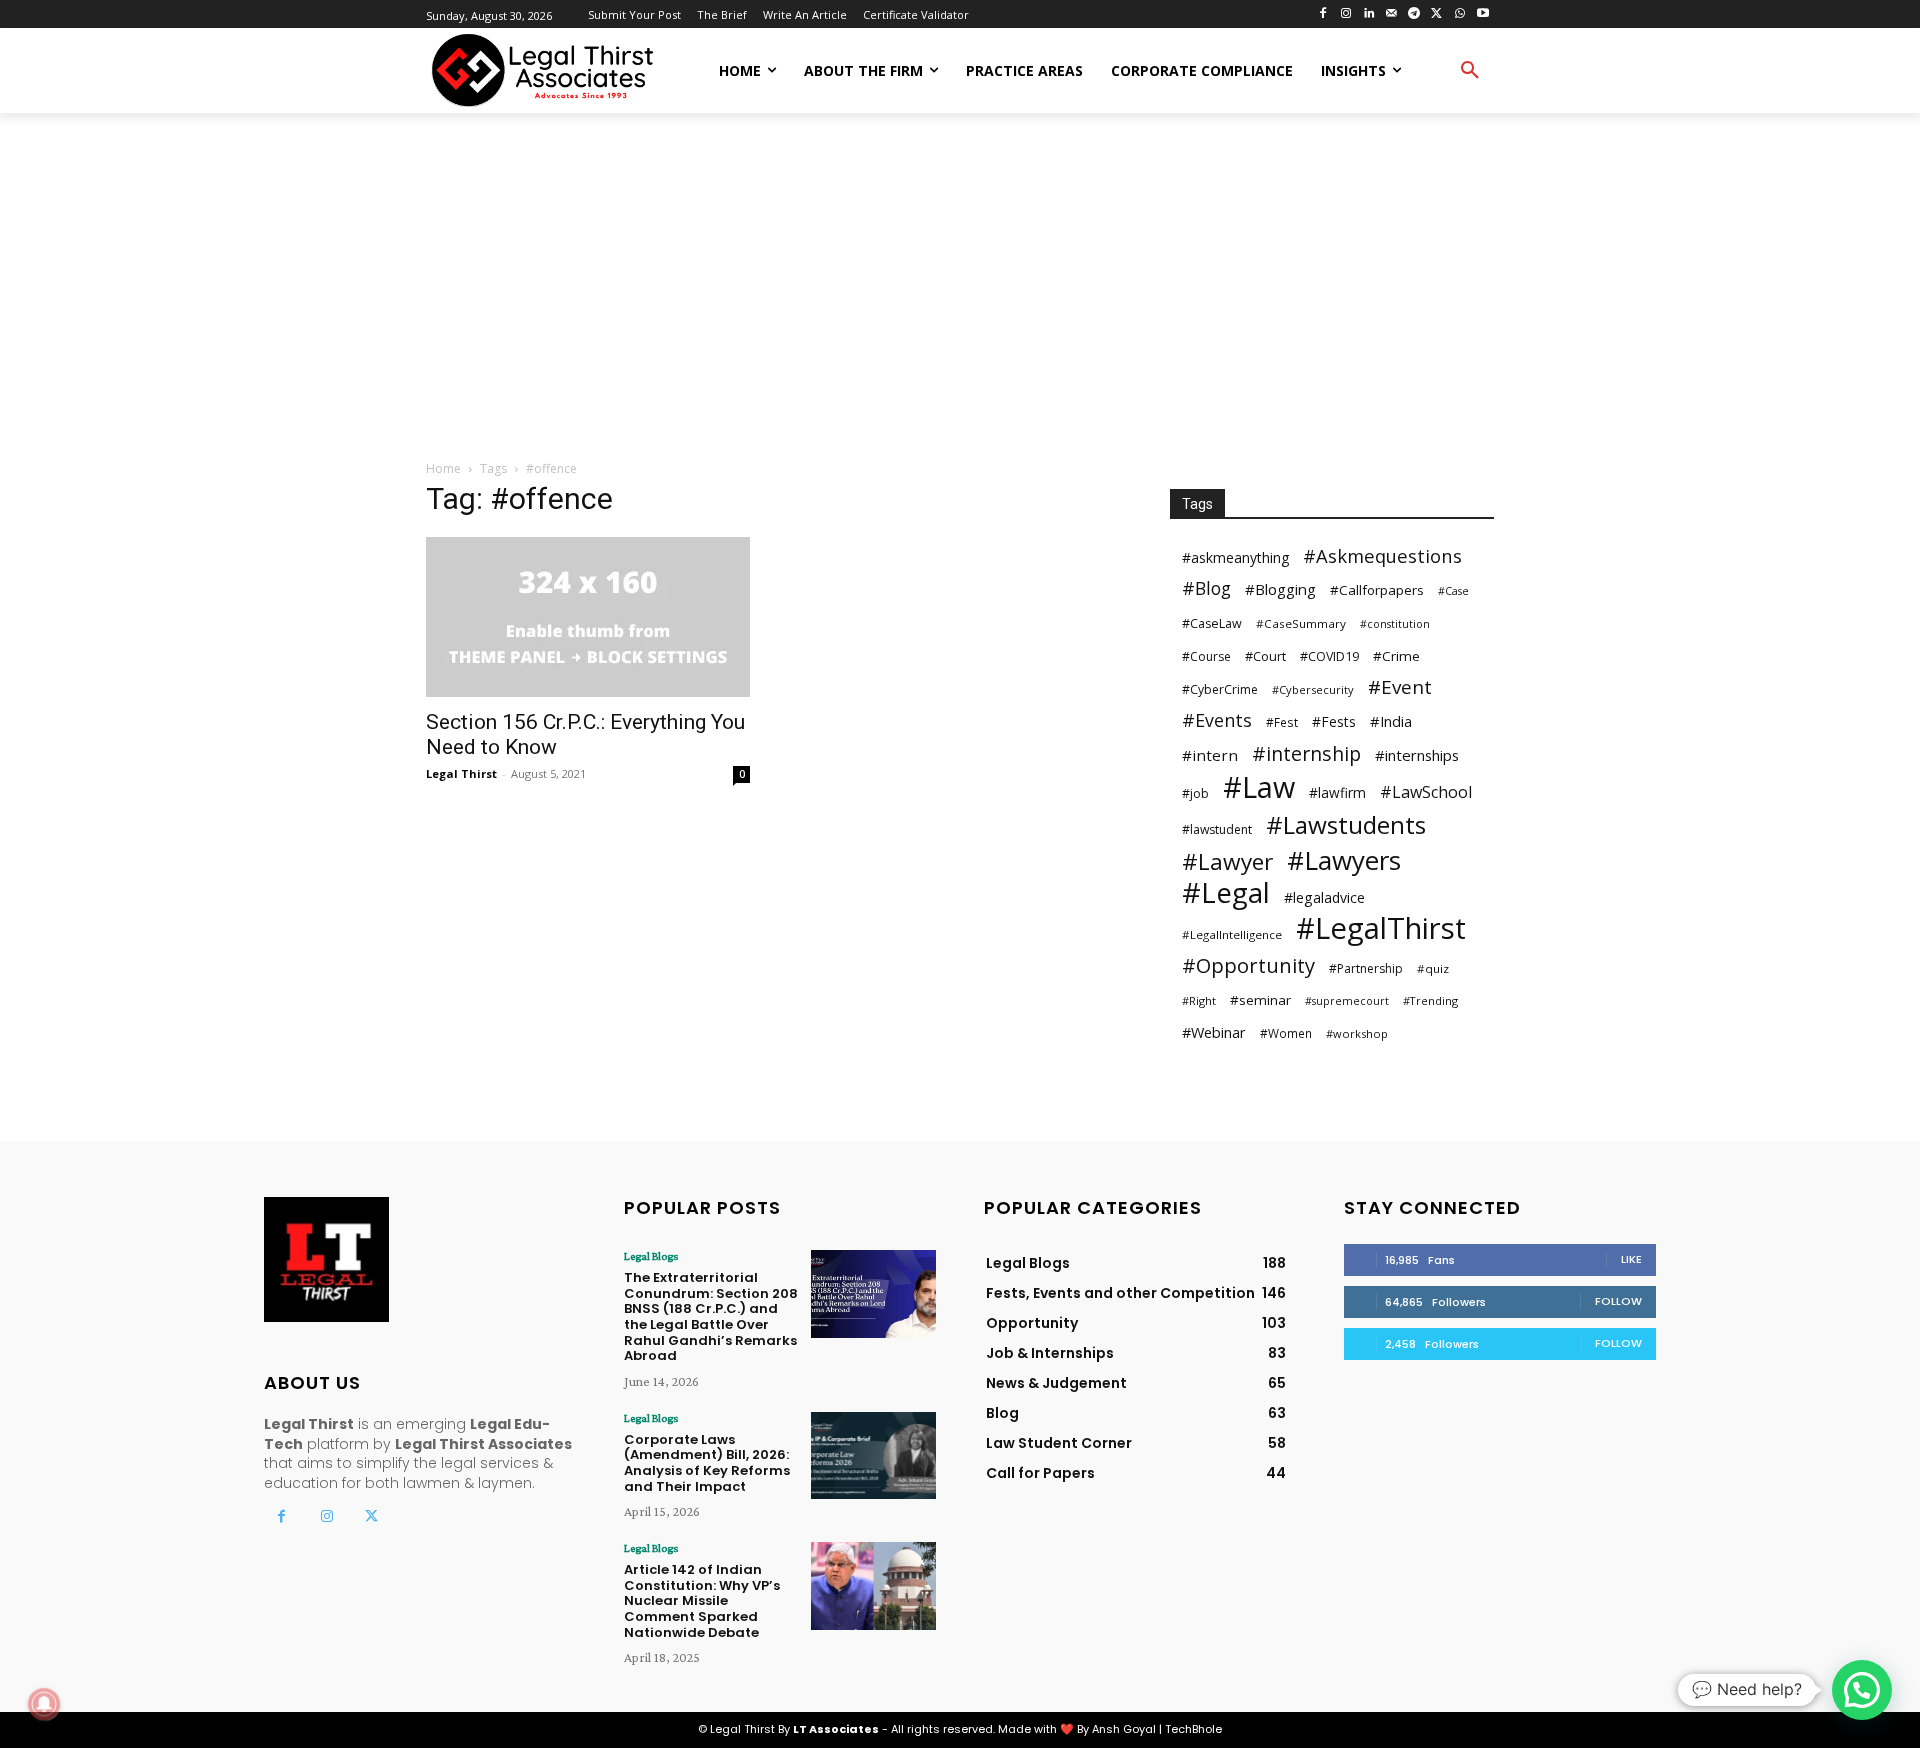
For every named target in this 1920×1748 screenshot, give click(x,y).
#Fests (1334, 721)
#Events (1217, 720)
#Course (1206, 656)
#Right (1199, 1000)
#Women (1286, 1033)
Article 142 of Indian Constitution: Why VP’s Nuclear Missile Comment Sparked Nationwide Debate (702, 1600)
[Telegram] (1414, 14)
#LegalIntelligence (1232, 934)
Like (1631, 1259)
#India (1391, 721)
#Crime (1396, 656)
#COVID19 (1329, 656)
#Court (1265, 656)
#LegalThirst (1381, 928)
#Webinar (1214, 1032)
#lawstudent (1217, 829)
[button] (1470, 71)
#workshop (1357, 1033)
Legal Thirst (461, 773)
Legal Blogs (651, 1256)
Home (443, 468)
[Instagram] (1345, 14)
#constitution (1395, 624)
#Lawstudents (1346, 824)
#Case (1453, 591)
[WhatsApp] (1459, 14)
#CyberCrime (1220, 689)
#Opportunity (1248, 965)
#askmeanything (1235, 557)
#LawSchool (1426, 792)
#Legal (1226, 892)
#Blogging (1280, 589)
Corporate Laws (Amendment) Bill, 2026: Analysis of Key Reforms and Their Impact (707, 1463)
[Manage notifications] (44, 1704)
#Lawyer (1227, 861)
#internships (1417, 755)
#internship (1306, 753)
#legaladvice (1324, 897)
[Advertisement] (960, 288)
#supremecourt (1347, 1001)
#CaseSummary (1301, 623)
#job (1195, 793)
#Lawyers (1344, 860)
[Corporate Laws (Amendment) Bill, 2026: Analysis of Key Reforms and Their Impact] (873, 1455)
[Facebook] (1323, 14)
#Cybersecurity (1313, 689)
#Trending (1430, 1000)
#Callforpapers (1377, 590)
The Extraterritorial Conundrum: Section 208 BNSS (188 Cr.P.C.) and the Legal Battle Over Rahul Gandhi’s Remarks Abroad (711, 1316)
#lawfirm (1337, 792)
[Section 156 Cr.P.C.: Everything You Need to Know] (588, 617)
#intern (1210, 755)
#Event (1400, 687)
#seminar (1260, 1000)
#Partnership (1366, 968)
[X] (1437, 14)
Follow (1618, 1301)
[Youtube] (1482, 14)
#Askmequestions (1382, 555)
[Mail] (1391, 14)
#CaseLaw (1212, 623)
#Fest (1282, 722)
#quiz (1433, 968)
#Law (1259, 786)
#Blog (1206, 588)
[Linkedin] (1368, 14)
